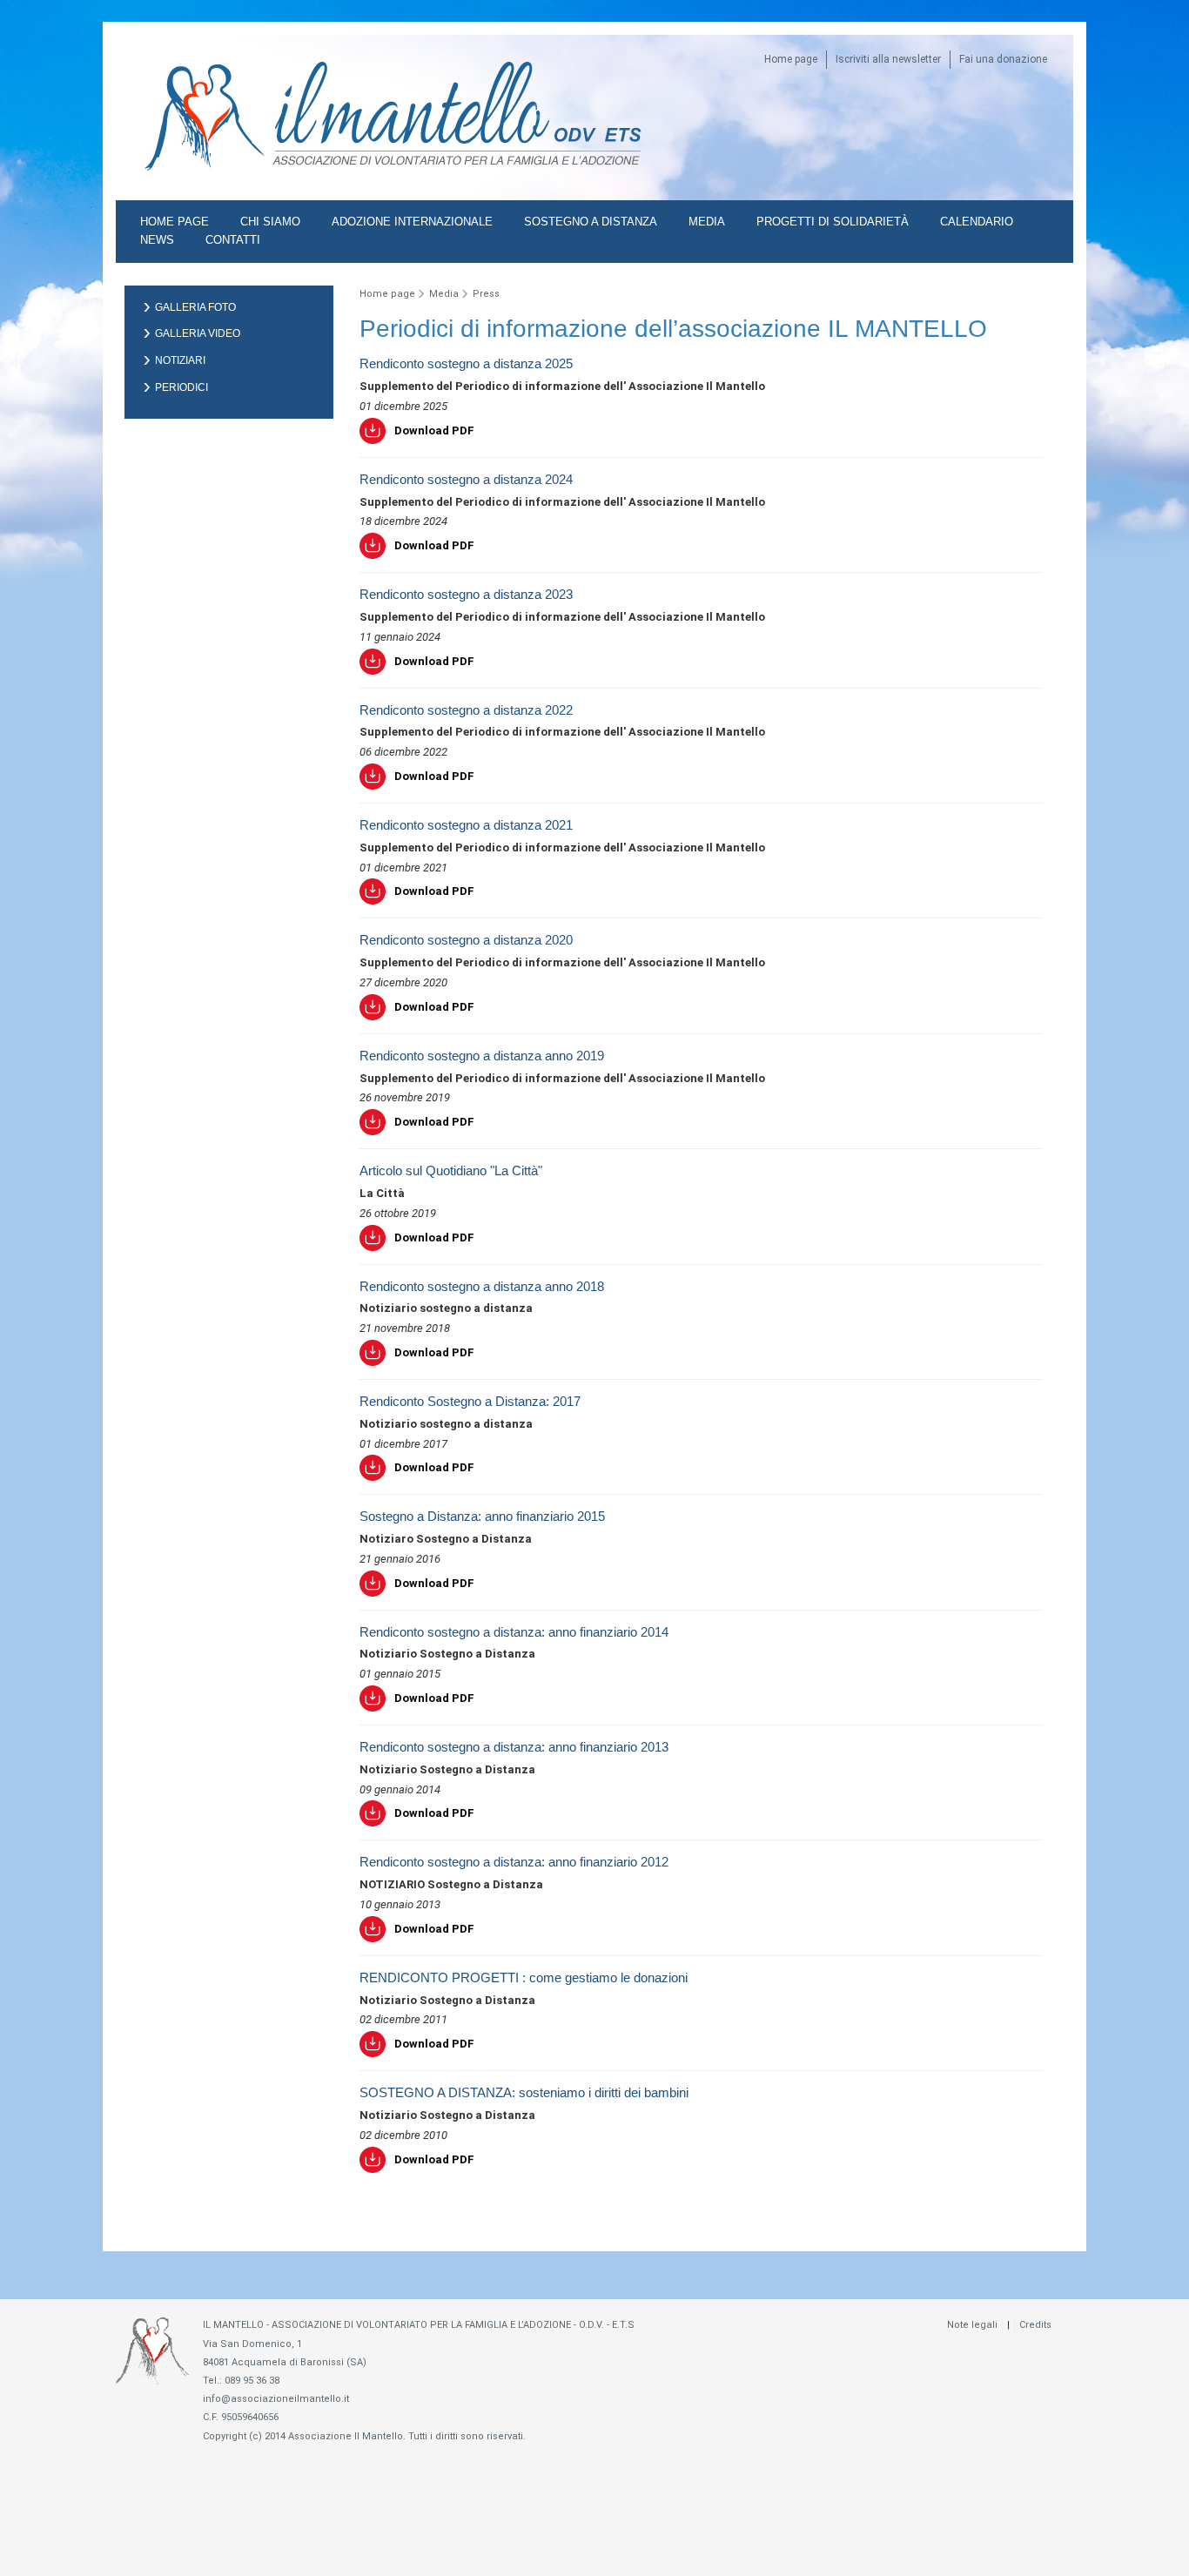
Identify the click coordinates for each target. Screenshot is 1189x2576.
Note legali (972, 2325)
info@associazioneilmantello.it (276, 2399)
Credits (1035, 2325)
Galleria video (198, 333)
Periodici (181, 387)
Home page (791, 59)
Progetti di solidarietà (833, 222)
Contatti (233, 240)
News (157, 240)
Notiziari (180, 360)
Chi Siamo (270, 222)
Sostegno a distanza (591, 222)
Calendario (977, 222)
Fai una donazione (1003, 59)
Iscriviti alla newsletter (888, 59)
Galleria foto (195, 307)
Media (707, 222)
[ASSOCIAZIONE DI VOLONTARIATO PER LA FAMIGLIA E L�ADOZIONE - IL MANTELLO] (259, 188)
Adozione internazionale (412, 222)
